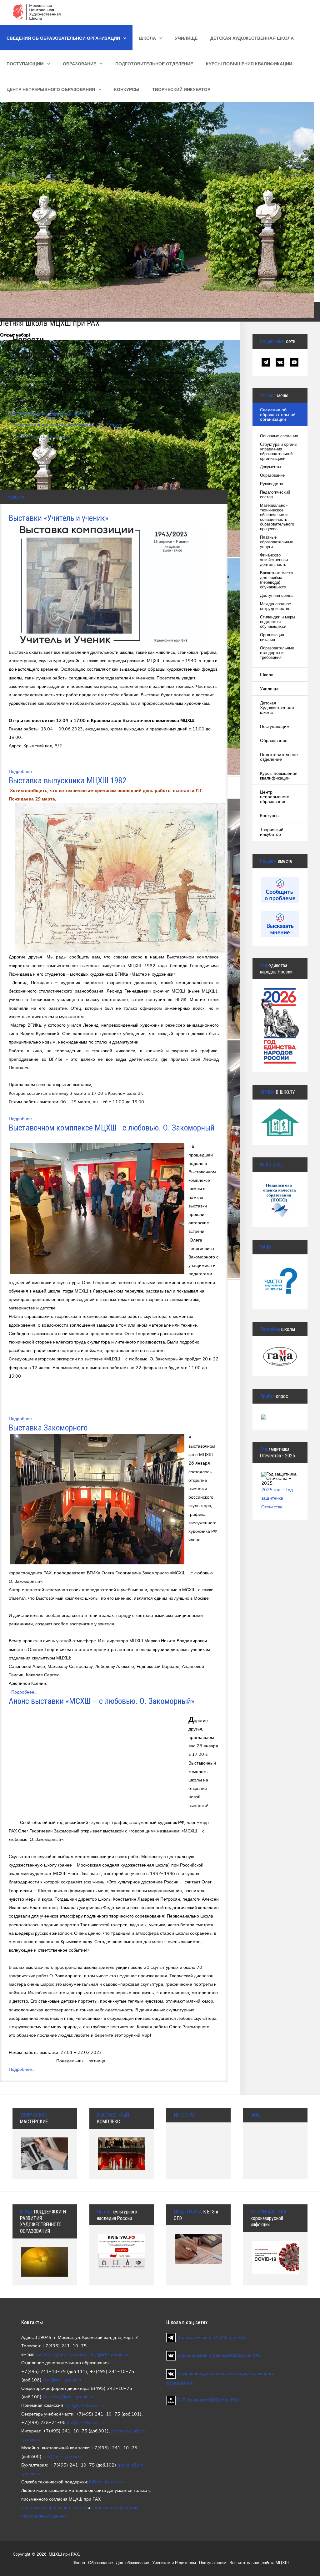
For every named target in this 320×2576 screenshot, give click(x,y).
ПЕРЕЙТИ (282, 1277)
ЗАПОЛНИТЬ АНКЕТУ (283, 1197)
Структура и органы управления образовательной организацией (279, 451)
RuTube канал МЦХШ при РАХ (207, 2400)
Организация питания (272, 637)
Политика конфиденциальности (54, 2507)
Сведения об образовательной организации (63, 38)
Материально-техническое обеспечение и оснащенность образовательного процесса (277, 517)
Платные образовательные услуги (277, 542)
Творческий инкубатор (181, 89)
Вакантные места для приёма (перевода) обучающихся (276, 580)
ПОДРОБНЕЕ (283, 1121)
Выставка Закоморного (48, 1428)
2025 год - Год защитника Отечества (277, 1498)
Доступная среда (276, 595)
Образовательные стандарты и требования (277, 653)
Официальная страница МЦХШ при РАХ (220, 2355)
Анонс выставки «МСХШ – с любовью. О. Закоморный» (102, 1701)
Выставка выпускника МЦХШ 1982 (68, 780)
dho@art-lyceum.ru (63, 2380)
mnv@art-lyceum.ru (108, 2354)
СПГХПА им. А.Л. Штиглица (40, 436)
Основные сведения (279, 436)
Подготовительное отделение (154, 64)
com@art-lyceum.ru (85, 2405)
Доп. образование (132, 2563)
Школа (147, 38)
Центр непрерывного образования (51, 89)
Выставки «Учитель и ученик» (59, 518)
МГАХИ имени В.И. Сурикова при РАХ (51, 413)
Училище (186, 38)
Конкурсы (127, 89)
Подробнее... (22, 771)
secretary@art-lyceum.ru (62, 2354)
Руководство (272, 484)
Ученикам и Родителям (174, 2563)
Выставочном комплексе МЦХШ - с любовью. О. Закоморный (112, 1128)
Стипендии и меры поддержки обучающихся (277, 622)
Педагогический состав (275, 495)
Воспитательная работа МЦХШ (259, 2563)
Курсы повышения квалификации (249, 64)
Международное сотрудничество (275, 606)
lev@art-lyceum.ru (86, 2422)
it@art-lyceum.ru (106, 2482)
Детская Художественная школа (252, 38)
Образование (80, 64)
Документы (270, 467)
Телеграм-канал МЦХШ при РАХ (212, 2337)
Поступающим (25, 64)
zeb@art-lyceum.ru (62, 2456)
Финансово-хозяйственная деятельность (274, 560)
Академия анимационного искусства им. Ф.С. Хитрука (67, 425)
